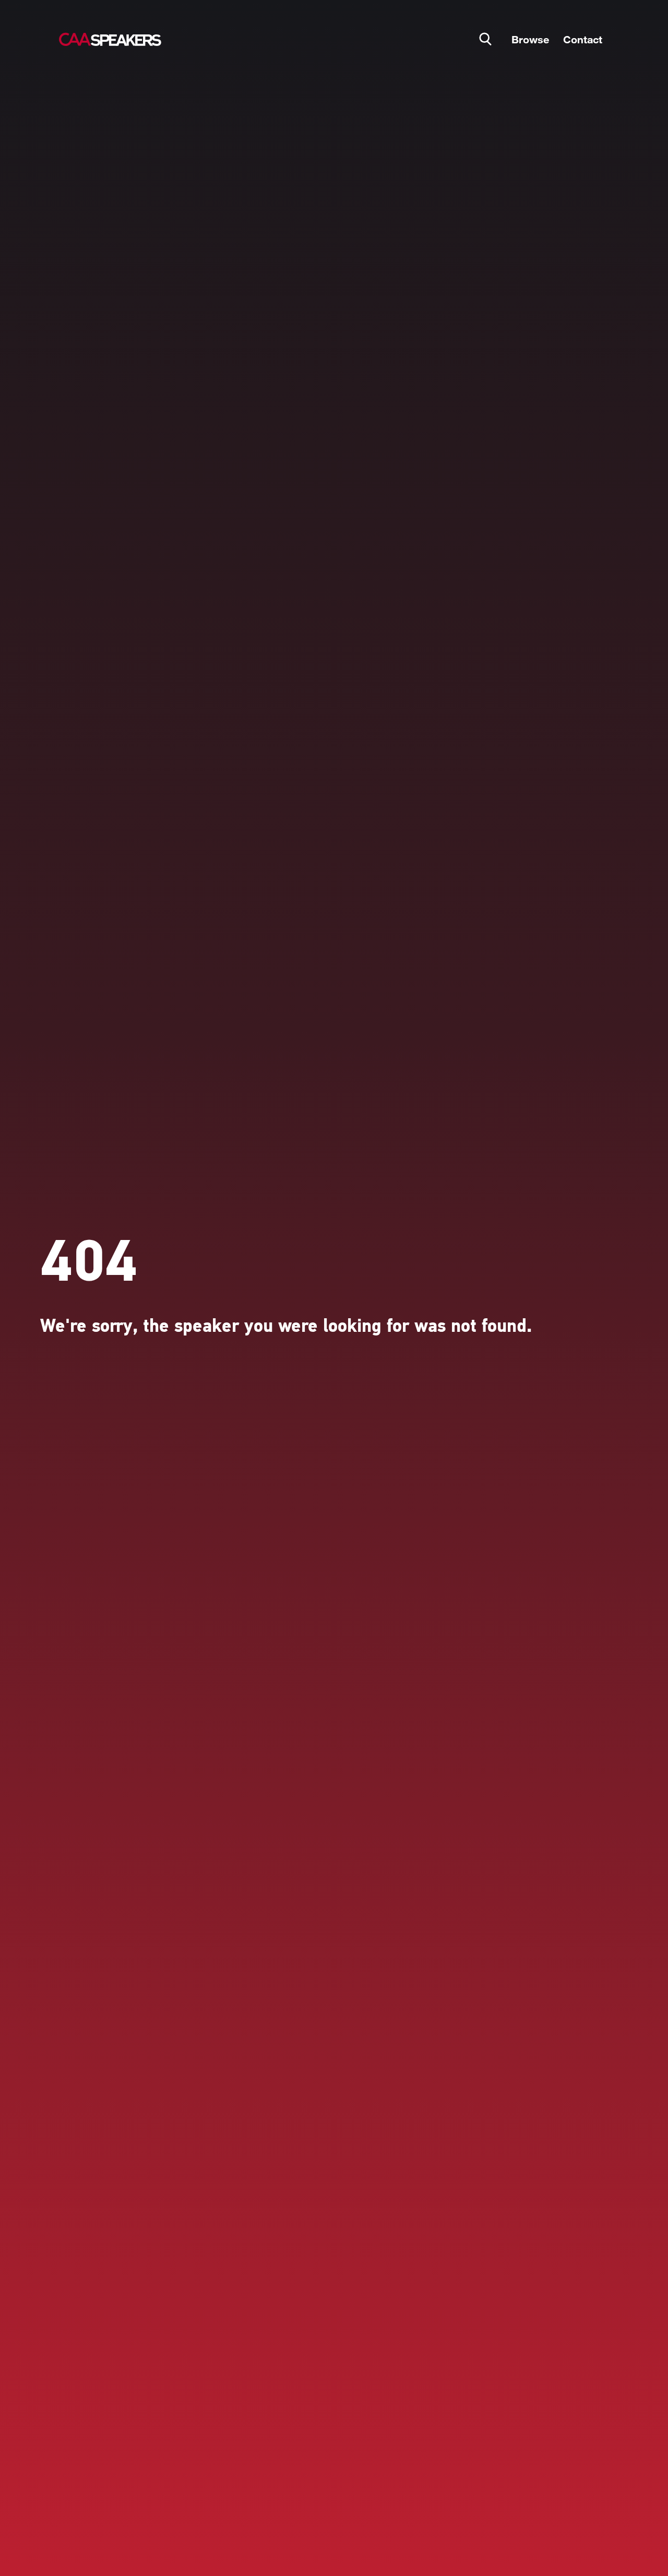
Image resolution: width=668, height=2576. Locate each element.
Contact (583, 39)
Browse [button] (530, 39)
